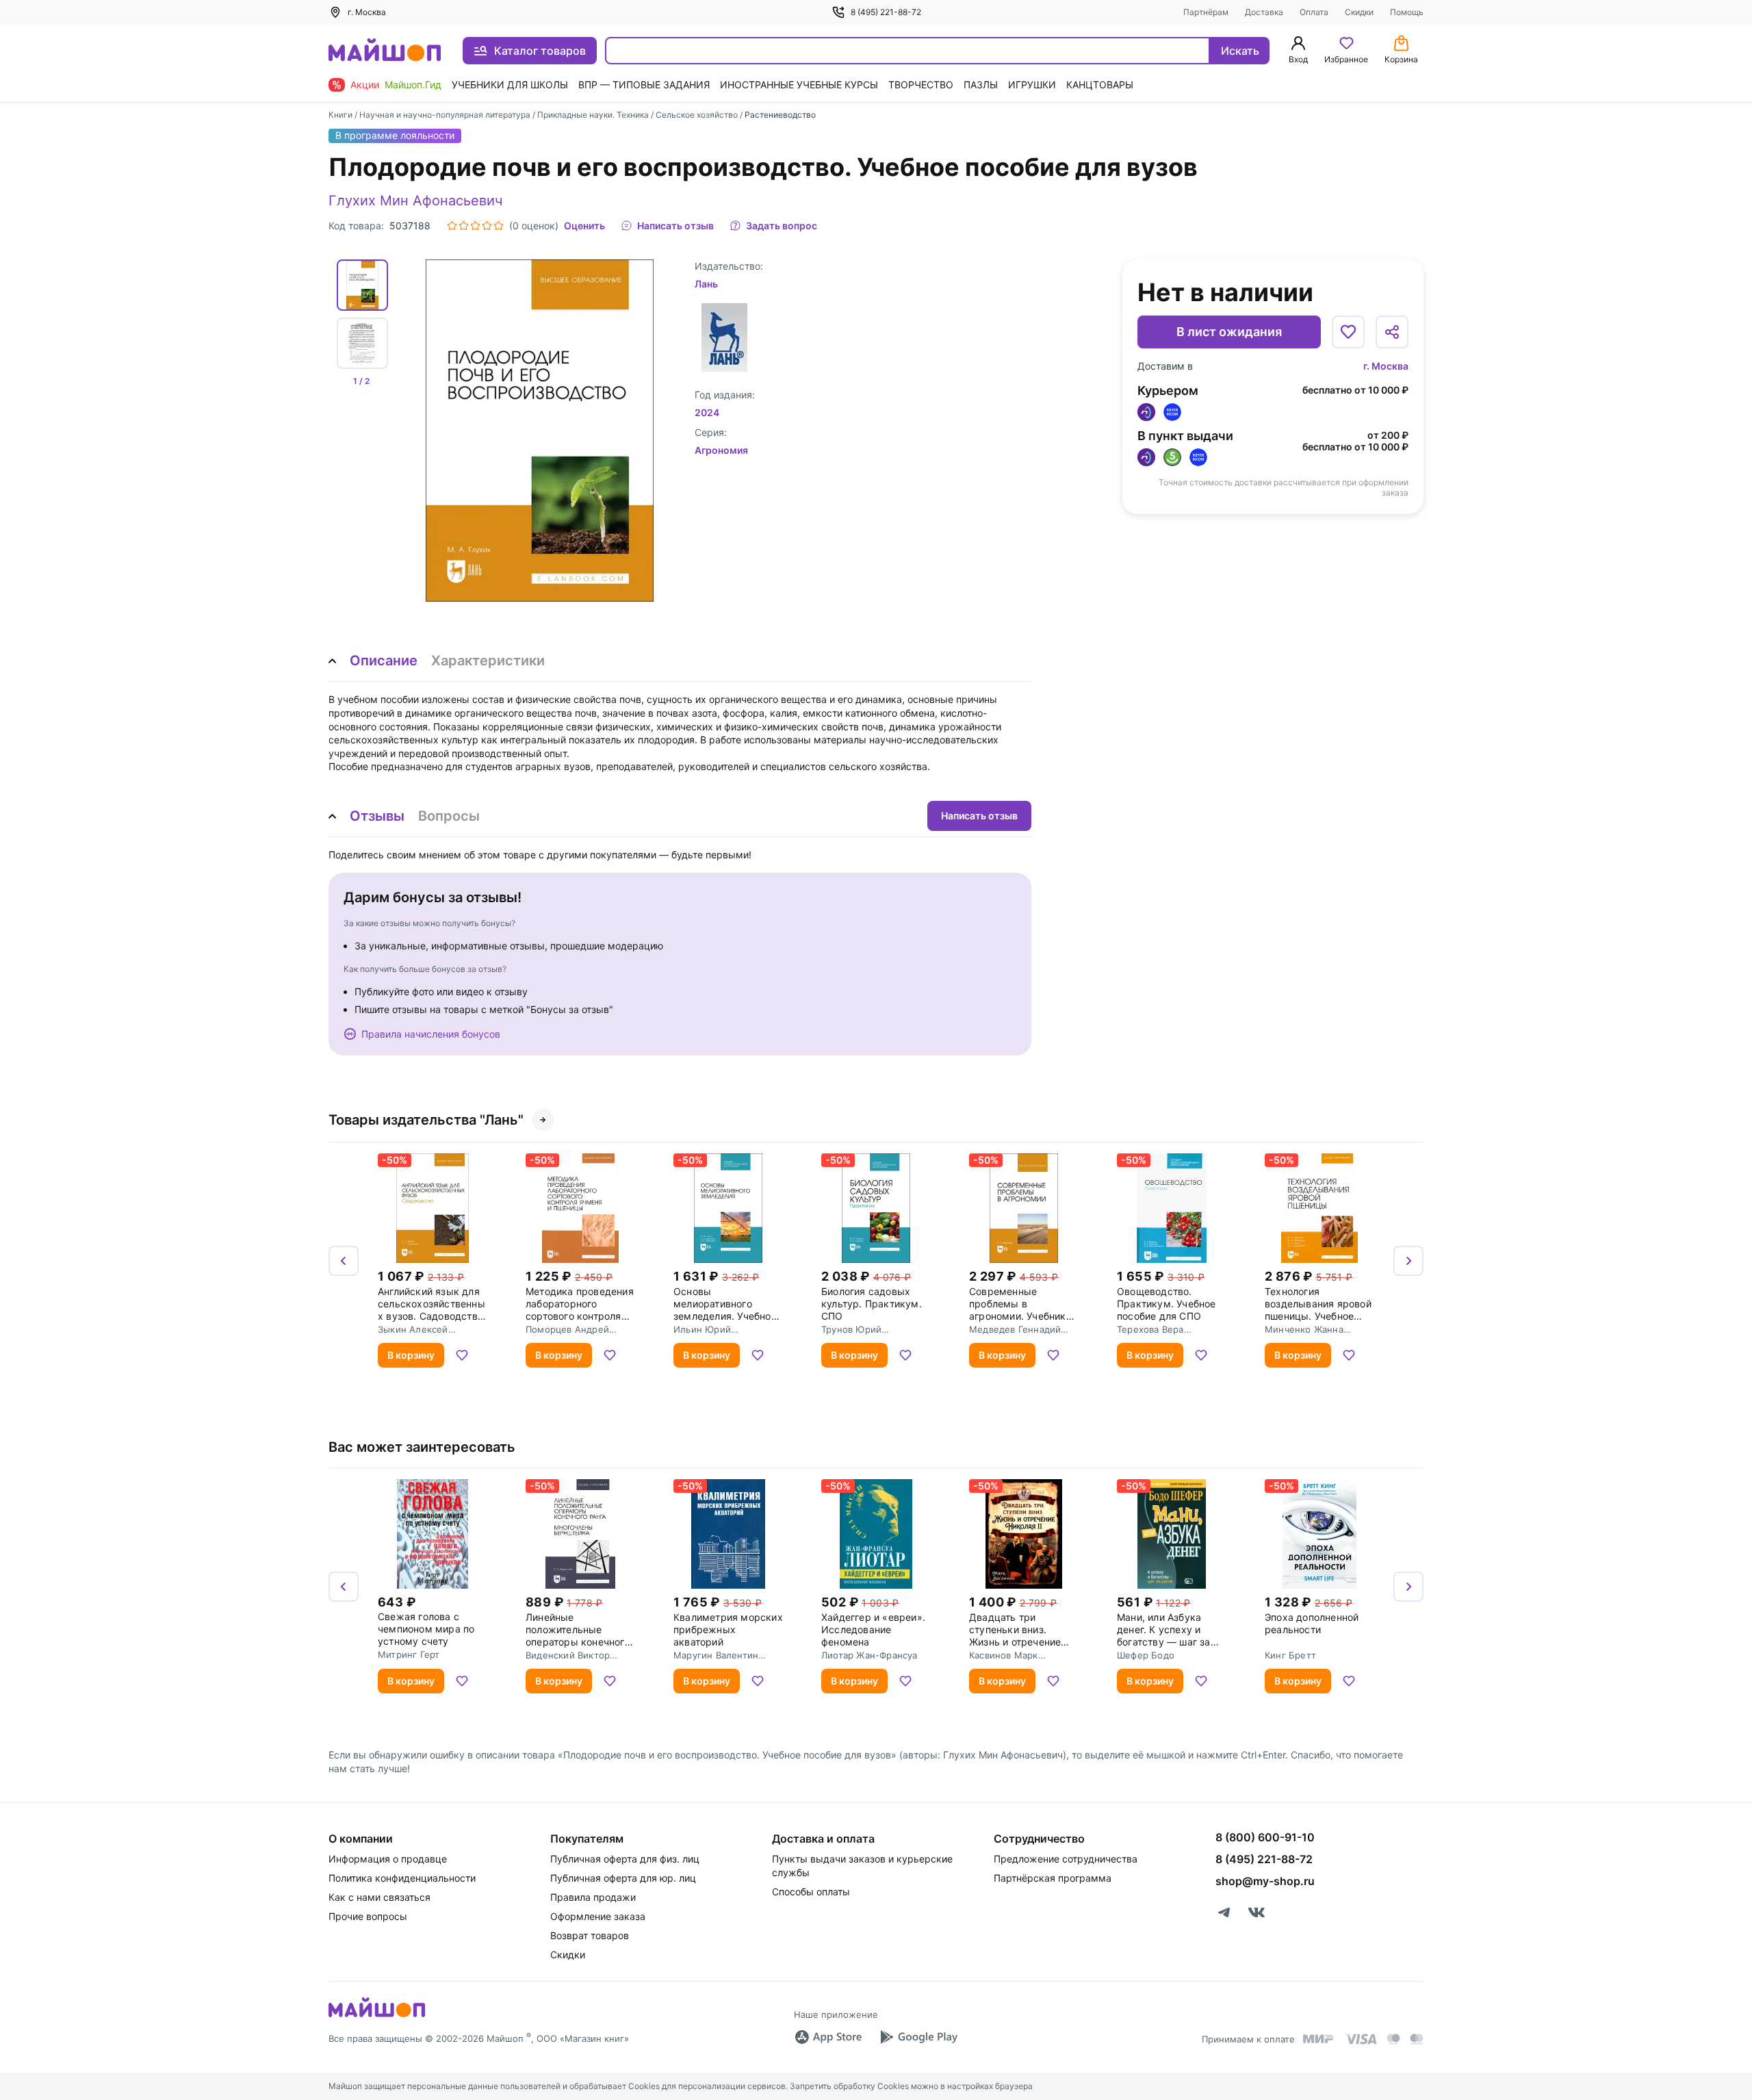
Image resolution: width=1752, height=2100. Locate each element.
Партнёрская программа (1053, 1878)
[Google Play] (918, 2037)
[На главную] (385, 51)
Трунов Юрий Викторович (851, 1329)
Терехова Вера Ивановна (1150, 1329)
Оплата (1314, 12)
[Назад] (344, 1261)
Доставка (1264, 12)
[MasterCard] (1393, 2039)
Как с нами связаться (379, 1897)
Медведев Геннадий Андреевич (1015, 1329)
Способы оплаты (811, 1892)
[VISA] (1361, 2039)
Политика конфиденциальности (402, 1878)
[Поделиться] (1392, 332)
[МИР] (1319, 2039)
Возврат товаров (590, 1935)
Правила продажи (593, 1897)
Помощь (1407, 12)
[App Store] (828, 2037)
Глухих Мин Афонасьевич (415, 201)
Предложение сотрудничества (1066, 1859)
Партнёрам (1206, 12)
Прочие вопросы (368, 1916)
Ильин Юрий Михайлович (702, 1329)
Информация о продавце (388, 1859)
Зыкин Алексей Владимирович (413, 1329)
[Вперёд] (1408, 1261)
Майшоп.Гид (413, 85)
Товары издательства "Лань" (426, 1120)
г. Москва (1386, 366)
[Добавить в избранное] (1348, 332)
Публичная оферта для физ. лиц (625, 1859)
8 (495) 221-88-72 (886, 12)
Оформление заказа (598, 1916)
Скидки (1359, 12)
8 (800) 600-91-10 (1265, 1837)
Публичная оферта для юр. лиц (623, 1878)
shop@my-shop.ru (1265, 1881)
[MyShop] (377, 2016)
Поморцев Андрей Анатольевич (567, 1329)
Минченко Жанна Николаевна (1304, 1329)
